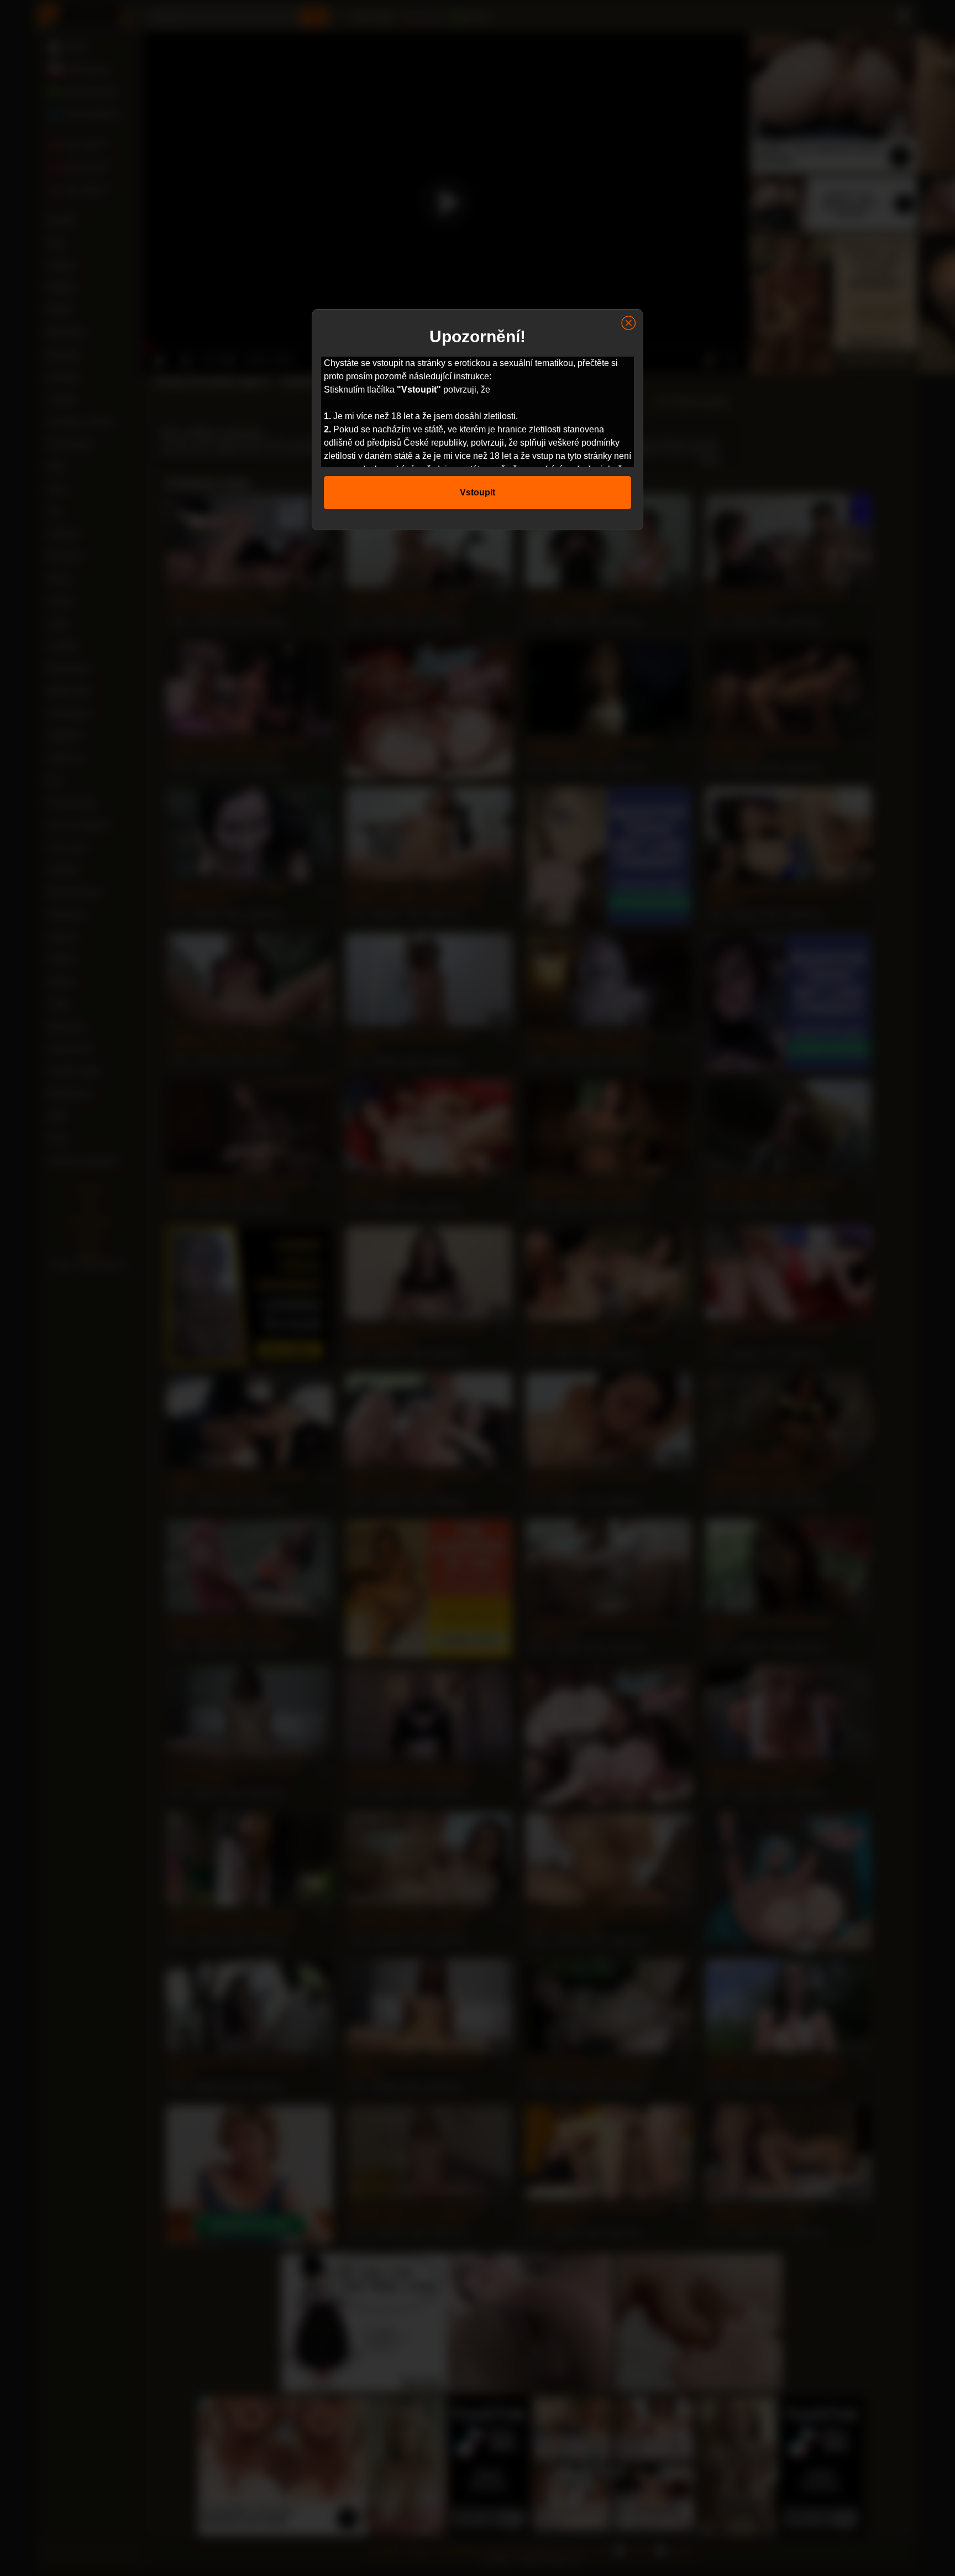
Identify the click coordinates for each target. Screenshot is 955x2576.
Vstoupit (478, 492)
